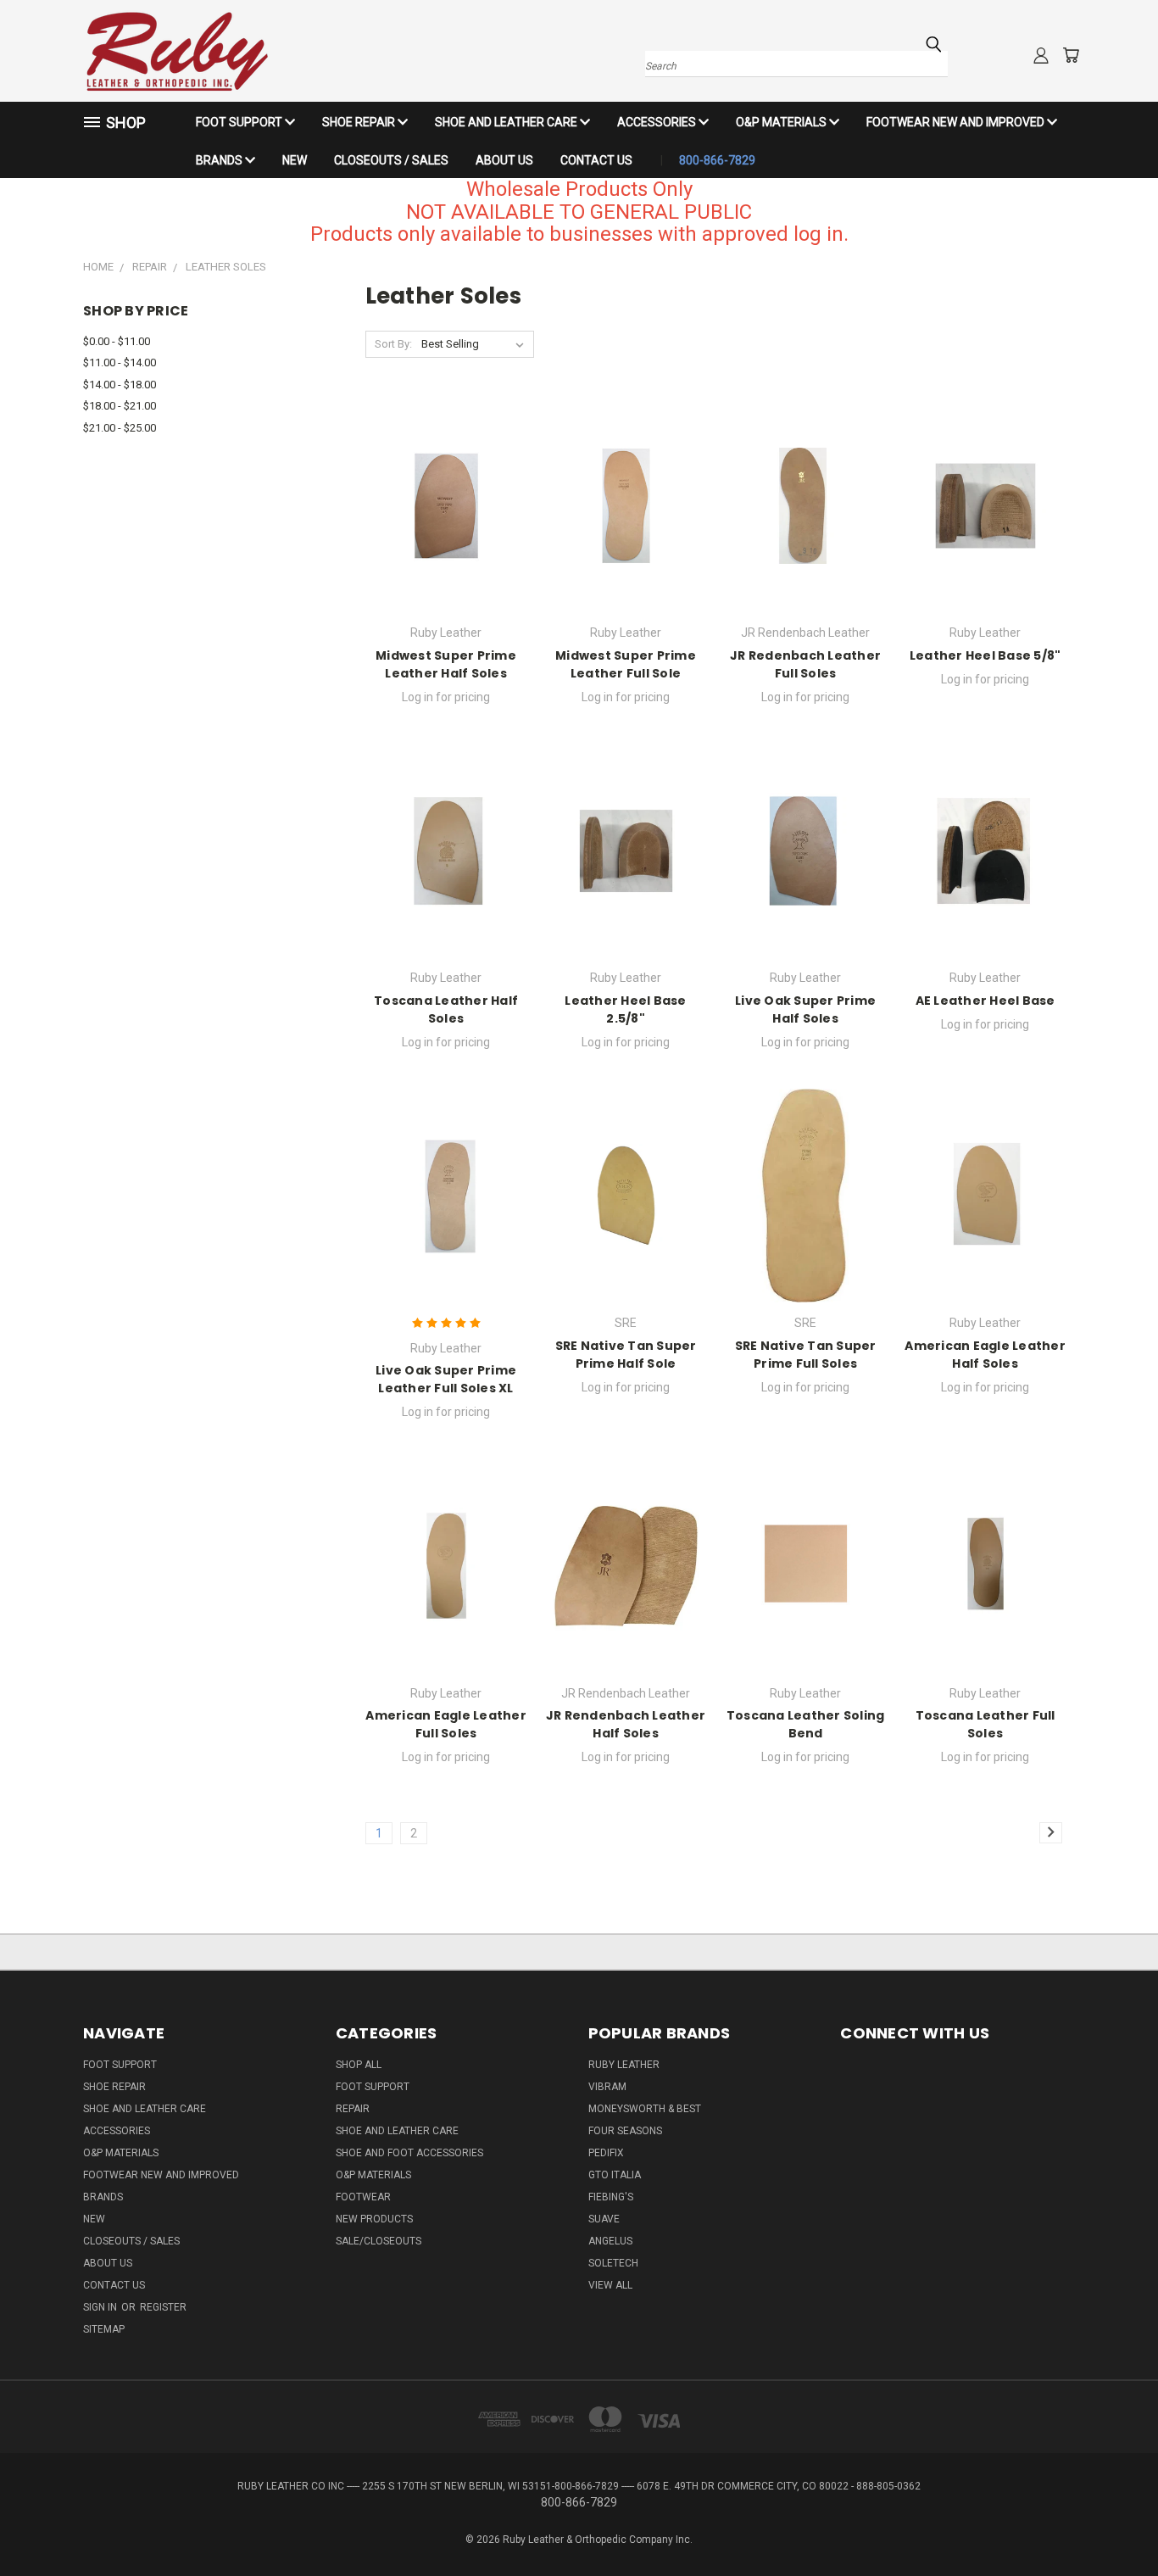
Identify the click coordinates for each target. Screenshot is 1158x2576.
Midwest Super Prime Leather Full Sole (626, 664)
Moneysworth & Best (645, 2109)
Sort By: (393, 344)
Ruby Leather (624, 2065)
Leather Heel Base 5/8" (985, 655)
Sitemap (104, 2329)
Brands (220, 160)
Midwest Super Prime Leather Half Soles (446, 664)
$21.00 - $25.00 (120, 428)
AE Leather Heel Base (985, 1001)
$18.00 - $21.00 (120, 406)
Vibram (607, 2087)
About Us (504, 160)
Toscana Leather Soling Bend (806, 1724)
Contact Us (596, 160)
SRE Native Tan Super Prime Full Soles (806, 1355)
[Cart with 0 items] (1071, 55)
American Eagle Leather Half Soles (985, 1355)
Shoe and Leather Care (507, 122)
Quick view (446, 487)
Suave (604, 2219)
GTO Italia (615, 2175)
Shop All (359, 2065)
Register (163, 2307)
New (295, 160)
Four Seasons (625, 2131)
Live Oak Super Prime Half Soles (805, 1009)
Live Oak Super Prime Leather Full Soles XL (446, 1379)
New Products (374, 2219)
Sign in (101, 2307)
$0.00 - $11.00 (117, 341)
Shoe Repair (360, 122)
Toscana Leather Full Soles (985, 1724)
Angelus (610, 2241)
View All (610, 2285)
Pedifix (606, 2153)
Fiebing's (611, 2197)
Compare (440, 520)
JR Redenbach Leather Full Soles (805, 664)
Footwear (363, 2197)
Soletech (613, 2263)
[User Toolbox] (1041, 55)
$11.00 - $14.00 (120, 362)
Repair (353, 2109)
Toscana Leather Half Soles (446, 1009)
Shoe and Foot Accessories (409, 2153)
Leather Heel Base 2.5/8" (625, 1009)
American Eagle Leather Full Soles (446, 1724)
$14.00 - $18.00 (120, 385)
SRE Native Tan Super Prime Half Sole (626, 1355)
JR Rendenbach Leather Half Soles (626, 1724)
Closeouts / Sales (391, 160)
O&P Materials (782, 122)
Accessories (658, 122)
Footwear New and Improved (957, 122)
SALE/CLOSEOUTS (379, 2241)
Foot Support (240, 122)
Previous (1113, 2523)
